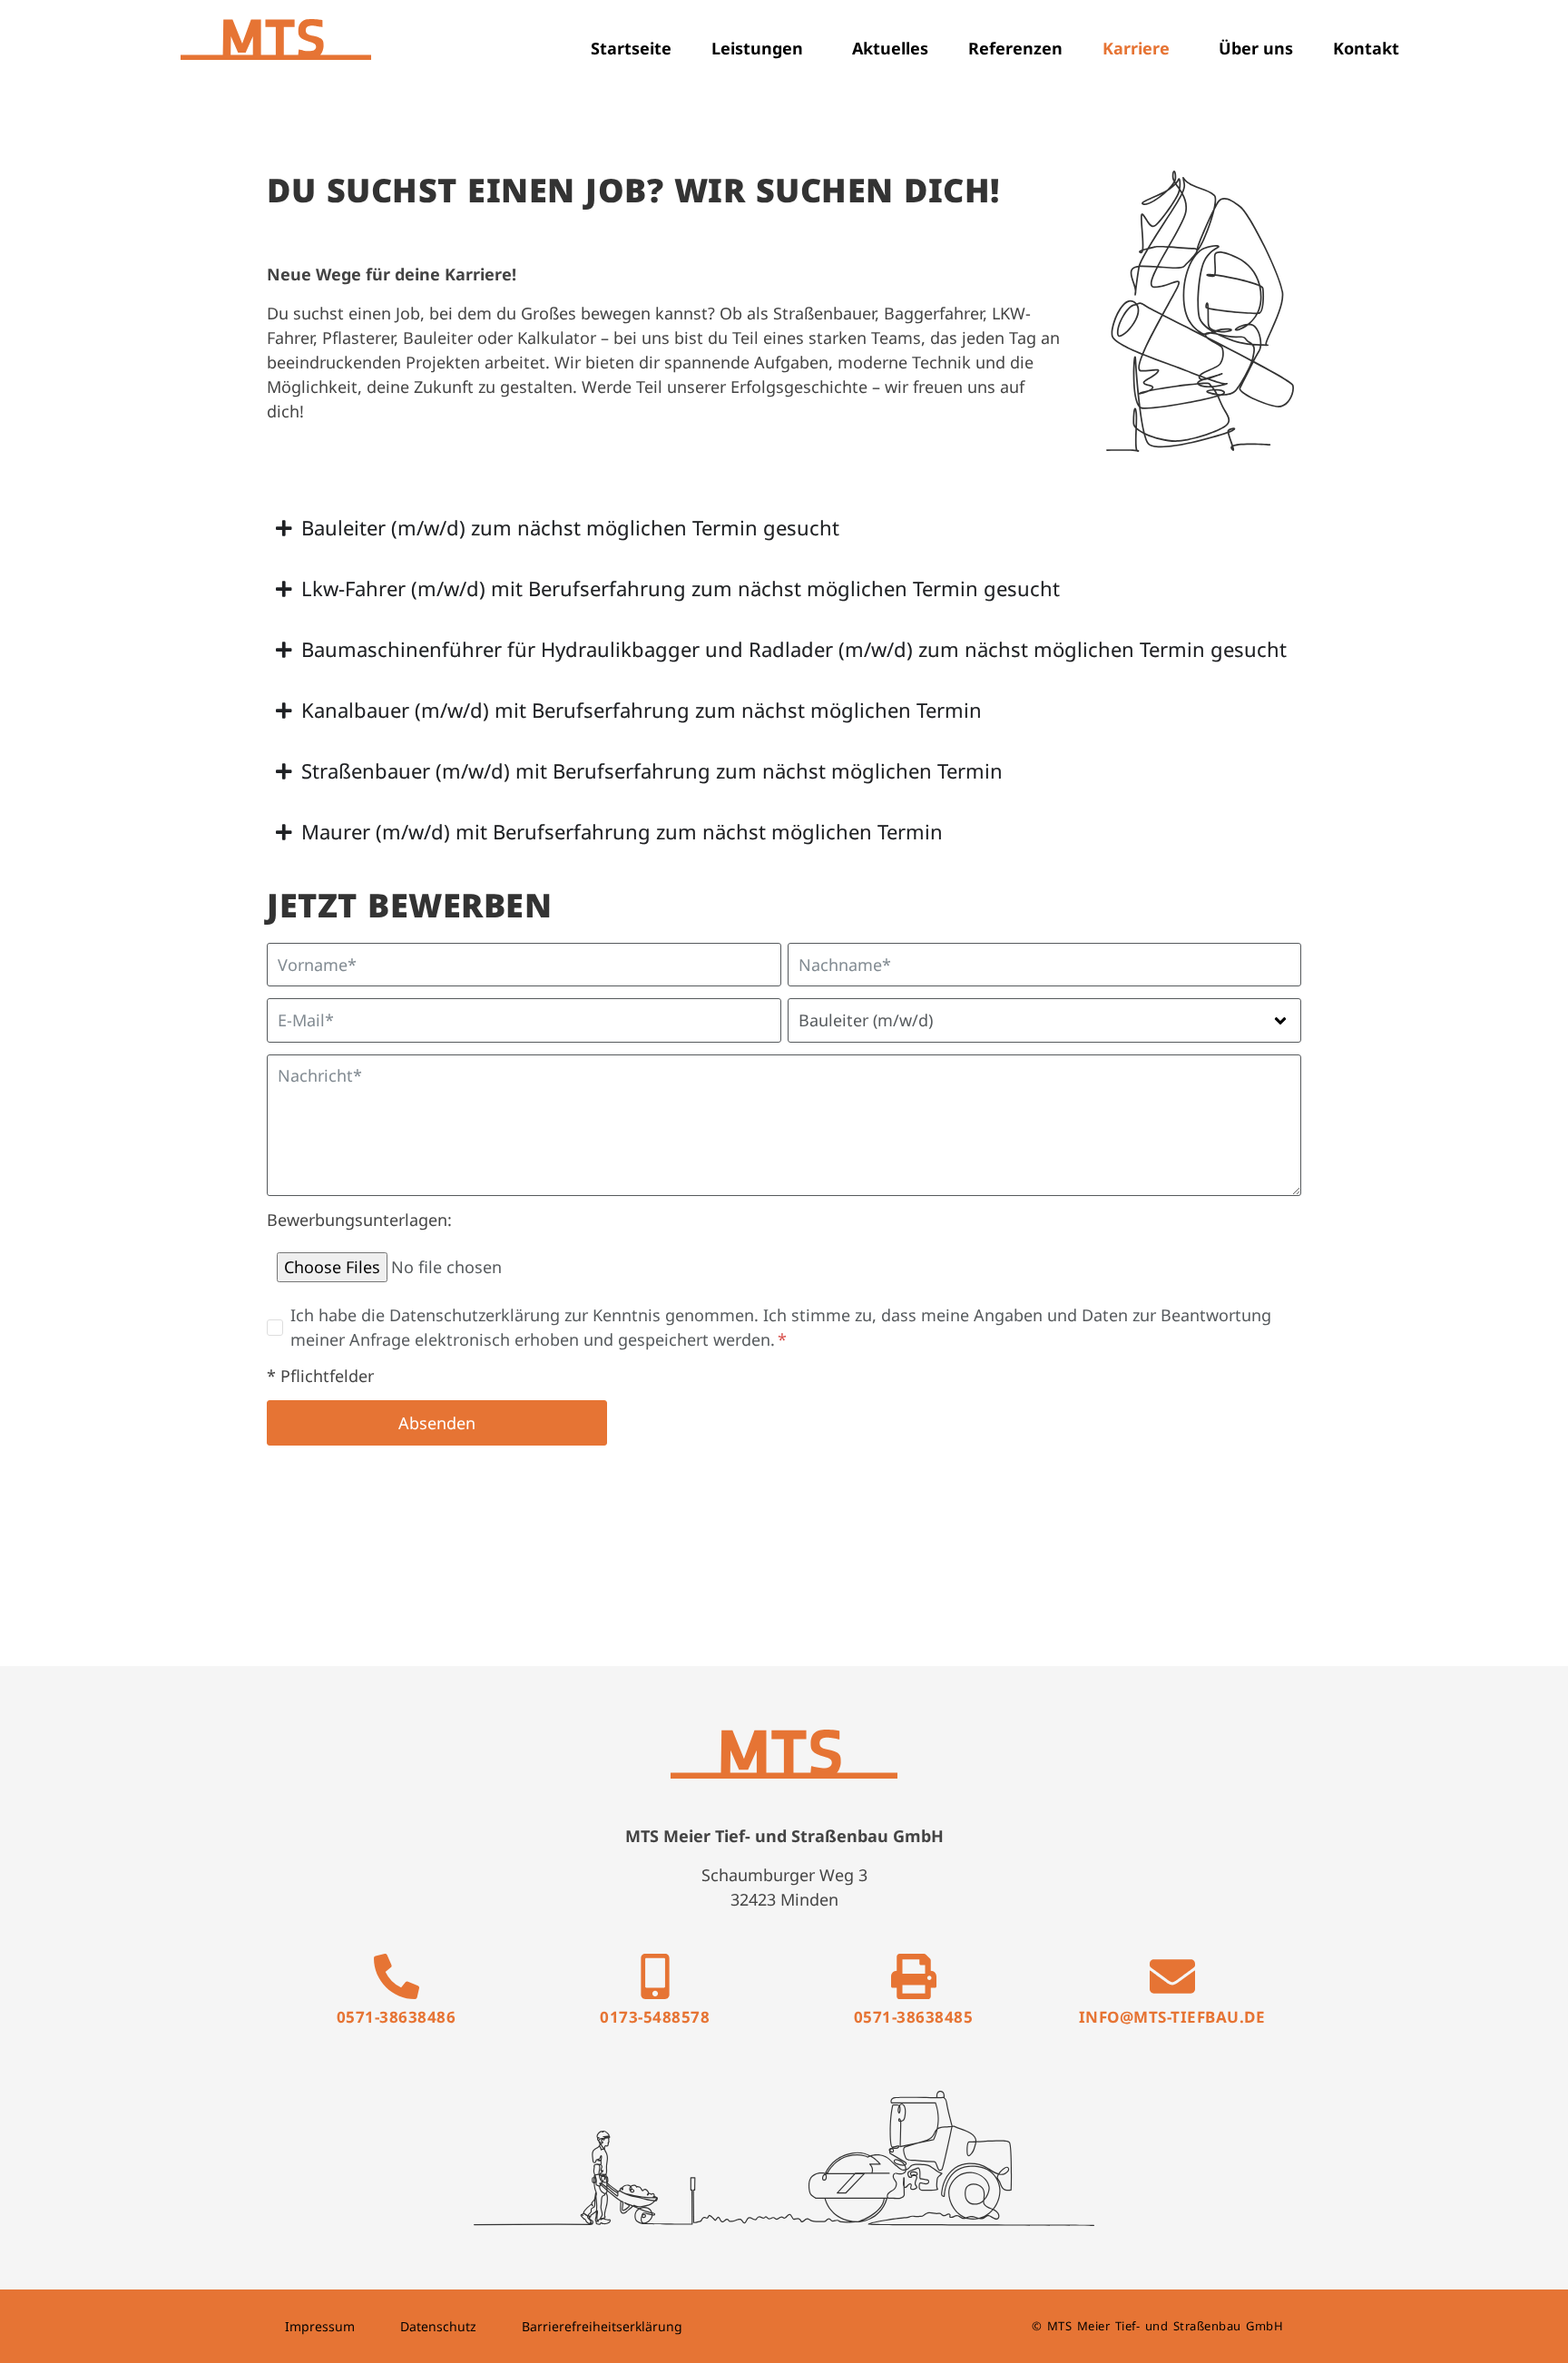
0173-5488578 (655, 2017)
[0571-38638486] (397, 1976)
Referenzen (1015, 48)
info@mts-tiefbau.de (1172, 2017)
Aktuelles (890, 48)
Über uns (1256, 48)
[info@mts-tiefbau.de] (1172, 1976)
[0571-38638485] (914, 1976)
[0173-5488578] (655, 1976)
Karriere (1136, 48)
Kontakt (1366, 48)
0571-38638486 (397, 2017)
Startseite (631, 48)
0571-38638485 (914, 2017)
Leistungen (757, 48)
